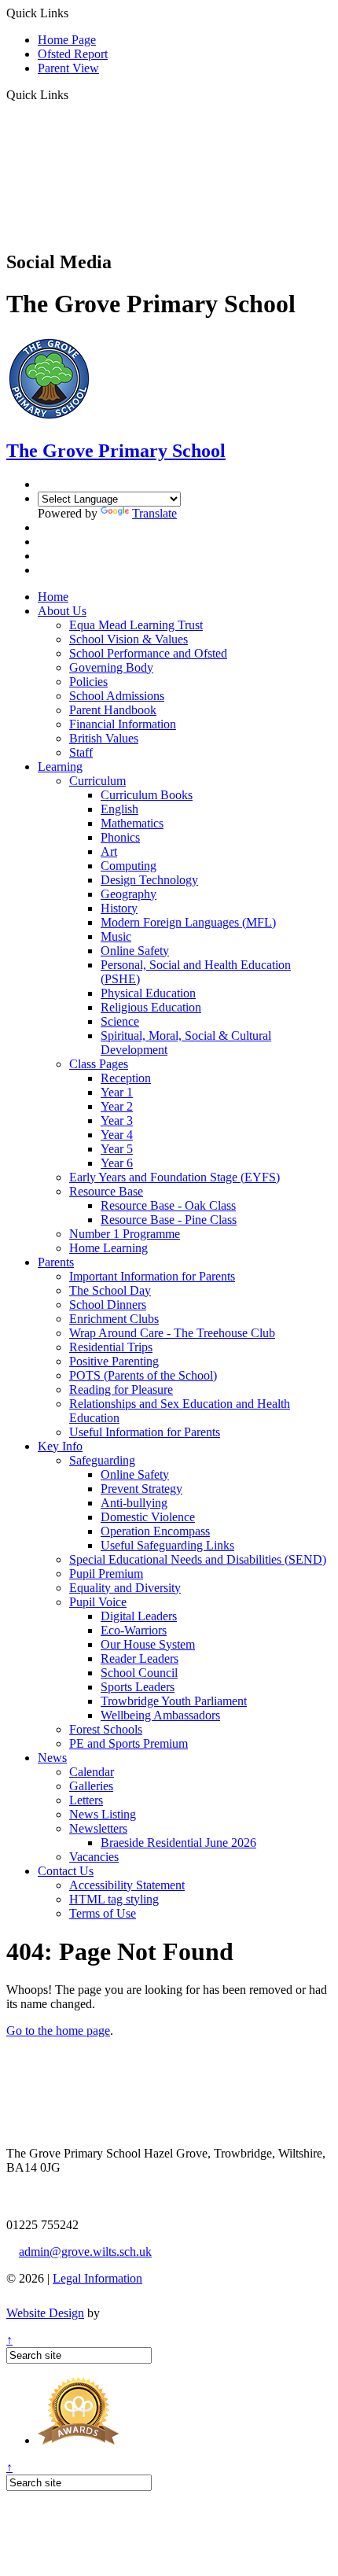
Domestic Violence (148, 1517)
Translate (154, 513)
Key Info (60, 1446)
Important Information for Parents (152, 1276)
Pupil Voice (98, 1602)
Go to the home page (58, 2031)
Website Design (45, 2313)
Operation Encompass (155, 1531)
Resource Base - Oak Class (168, 1205)
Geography (129, 894)
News (52, 1758)
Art (109, 851)
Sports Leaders (138, 1687)
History (119, 908)
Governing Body (111, 667)
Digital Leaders (139, 1616)
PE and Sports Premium (129, 1743)
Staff (81, 752)
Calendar (92, 1772)
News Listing (103, 1814)
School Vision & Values (129, 639)
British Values (104, 738)
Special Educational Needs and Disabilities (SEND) (198, 1559)
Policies (88, 682)
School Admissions (117, 696)
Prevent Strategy (141, 1489)
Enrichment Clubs (114, 1319)
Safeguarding (102, 1460)
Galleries (91, 1786)
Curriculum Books (147, 795)
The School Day (110, 1290)
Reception (126, 1078)
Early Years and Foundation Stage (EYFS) (175, 1177)
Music (116, 936)
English (119, 809)
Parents (56, 1262)
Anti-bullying (134, 1503)
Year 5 (117, 1149)
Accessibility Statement (127, 1885)
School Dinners (108, 1305)
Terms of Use (103, 1913)
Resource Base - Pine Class (169, 1220)
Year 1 (117, 1092)
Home (53, 597)
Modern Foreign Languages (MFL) (188, 922)
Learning (60, 767)
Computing (129, 866)
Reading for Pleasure (121, 1389)
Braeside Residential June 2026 (178, 1843)
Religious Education (151, 1007)
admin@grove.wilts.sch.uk (85, 2252)
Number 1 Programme (125, 1234)
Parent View (68, 68)
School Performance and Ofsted (148, 653)
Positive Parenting (114, 1361)
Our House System (148, 1644)
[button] (74, 94)
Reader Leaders (140, 1658)
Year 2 (117, 1106)
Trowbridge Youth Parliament (174, 1701)
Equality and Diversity (125, 1588)
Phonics (120, 837)
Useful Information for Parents (145, 1432)
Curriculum (97, 781)
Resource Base (106, 1191)
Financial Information (123, 724)
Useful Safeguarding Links (167, 1545)
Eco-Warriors (134, 1630)
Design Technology (149, 880)
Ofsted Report (73, 54)
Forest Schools (106, 1729)
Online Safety (135, 951)
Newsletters (98, 1828)
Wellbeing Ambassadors (160, 1715)
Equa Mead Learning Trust (136, 625)
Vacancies (94, 1857)
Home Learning (108, 1248)
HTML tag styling (114, 1899)
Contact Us (66, 1871)
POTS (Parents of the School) (143, 1375)
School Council (139, 1673)
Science (120, 1021)
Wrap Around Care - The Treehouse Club (172, 1333)
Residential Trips (111, 1347)
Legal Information (97, 2278)
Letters (86, 1800)
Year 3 (117, 1120)
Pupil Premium (106, 1574)
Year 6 (117, 1163)
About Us (62, 611)
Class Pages (99, 1064)
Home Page (67, 40)
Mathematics (132, 823)
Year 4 (117, 1135)
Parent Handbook (113, 710)
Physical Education (148, 993)
